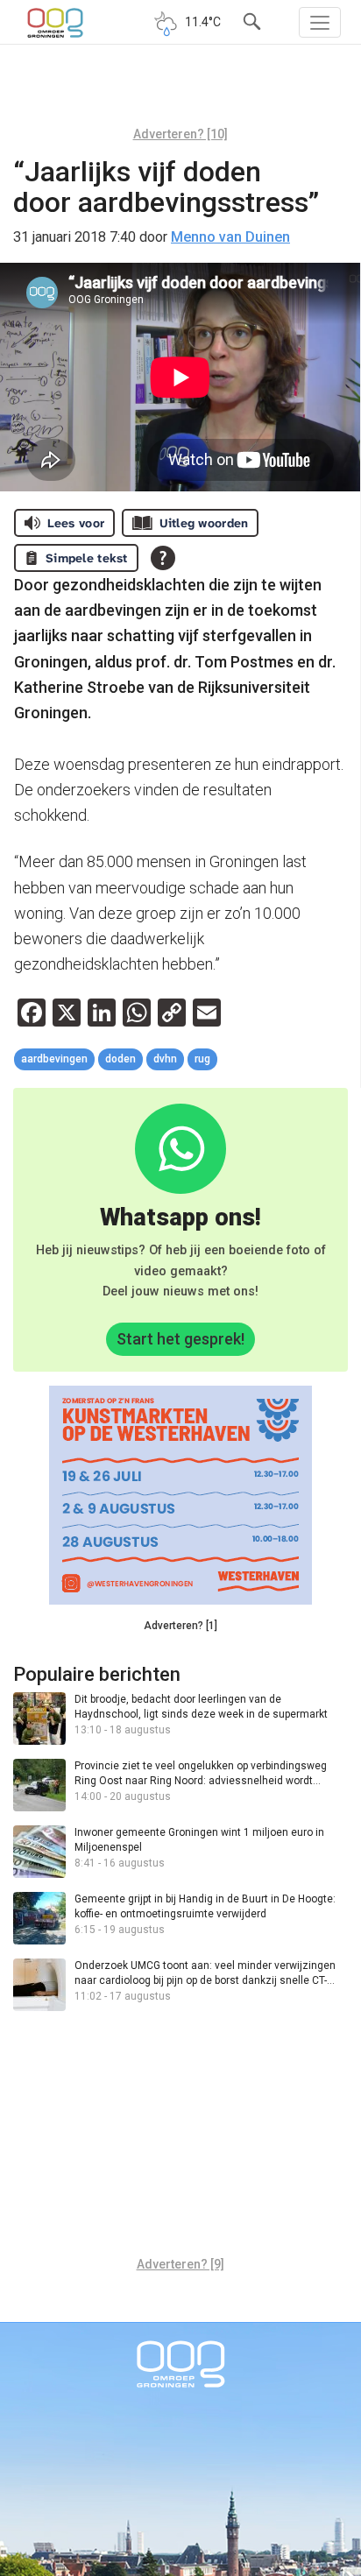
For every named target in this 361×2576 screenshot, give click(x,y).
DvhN (165, 1059)
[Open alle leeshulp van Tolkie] (163, 558)
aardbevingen (54, 1059)
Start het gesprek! (180, 1339)
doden (120, 1059)
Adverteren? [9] (180, 2264)
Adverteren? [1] (180, 1626)
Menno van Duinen (230, 237)
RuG (202, 1059)
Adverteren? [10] (180, 134)
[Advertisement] (180, 92)
